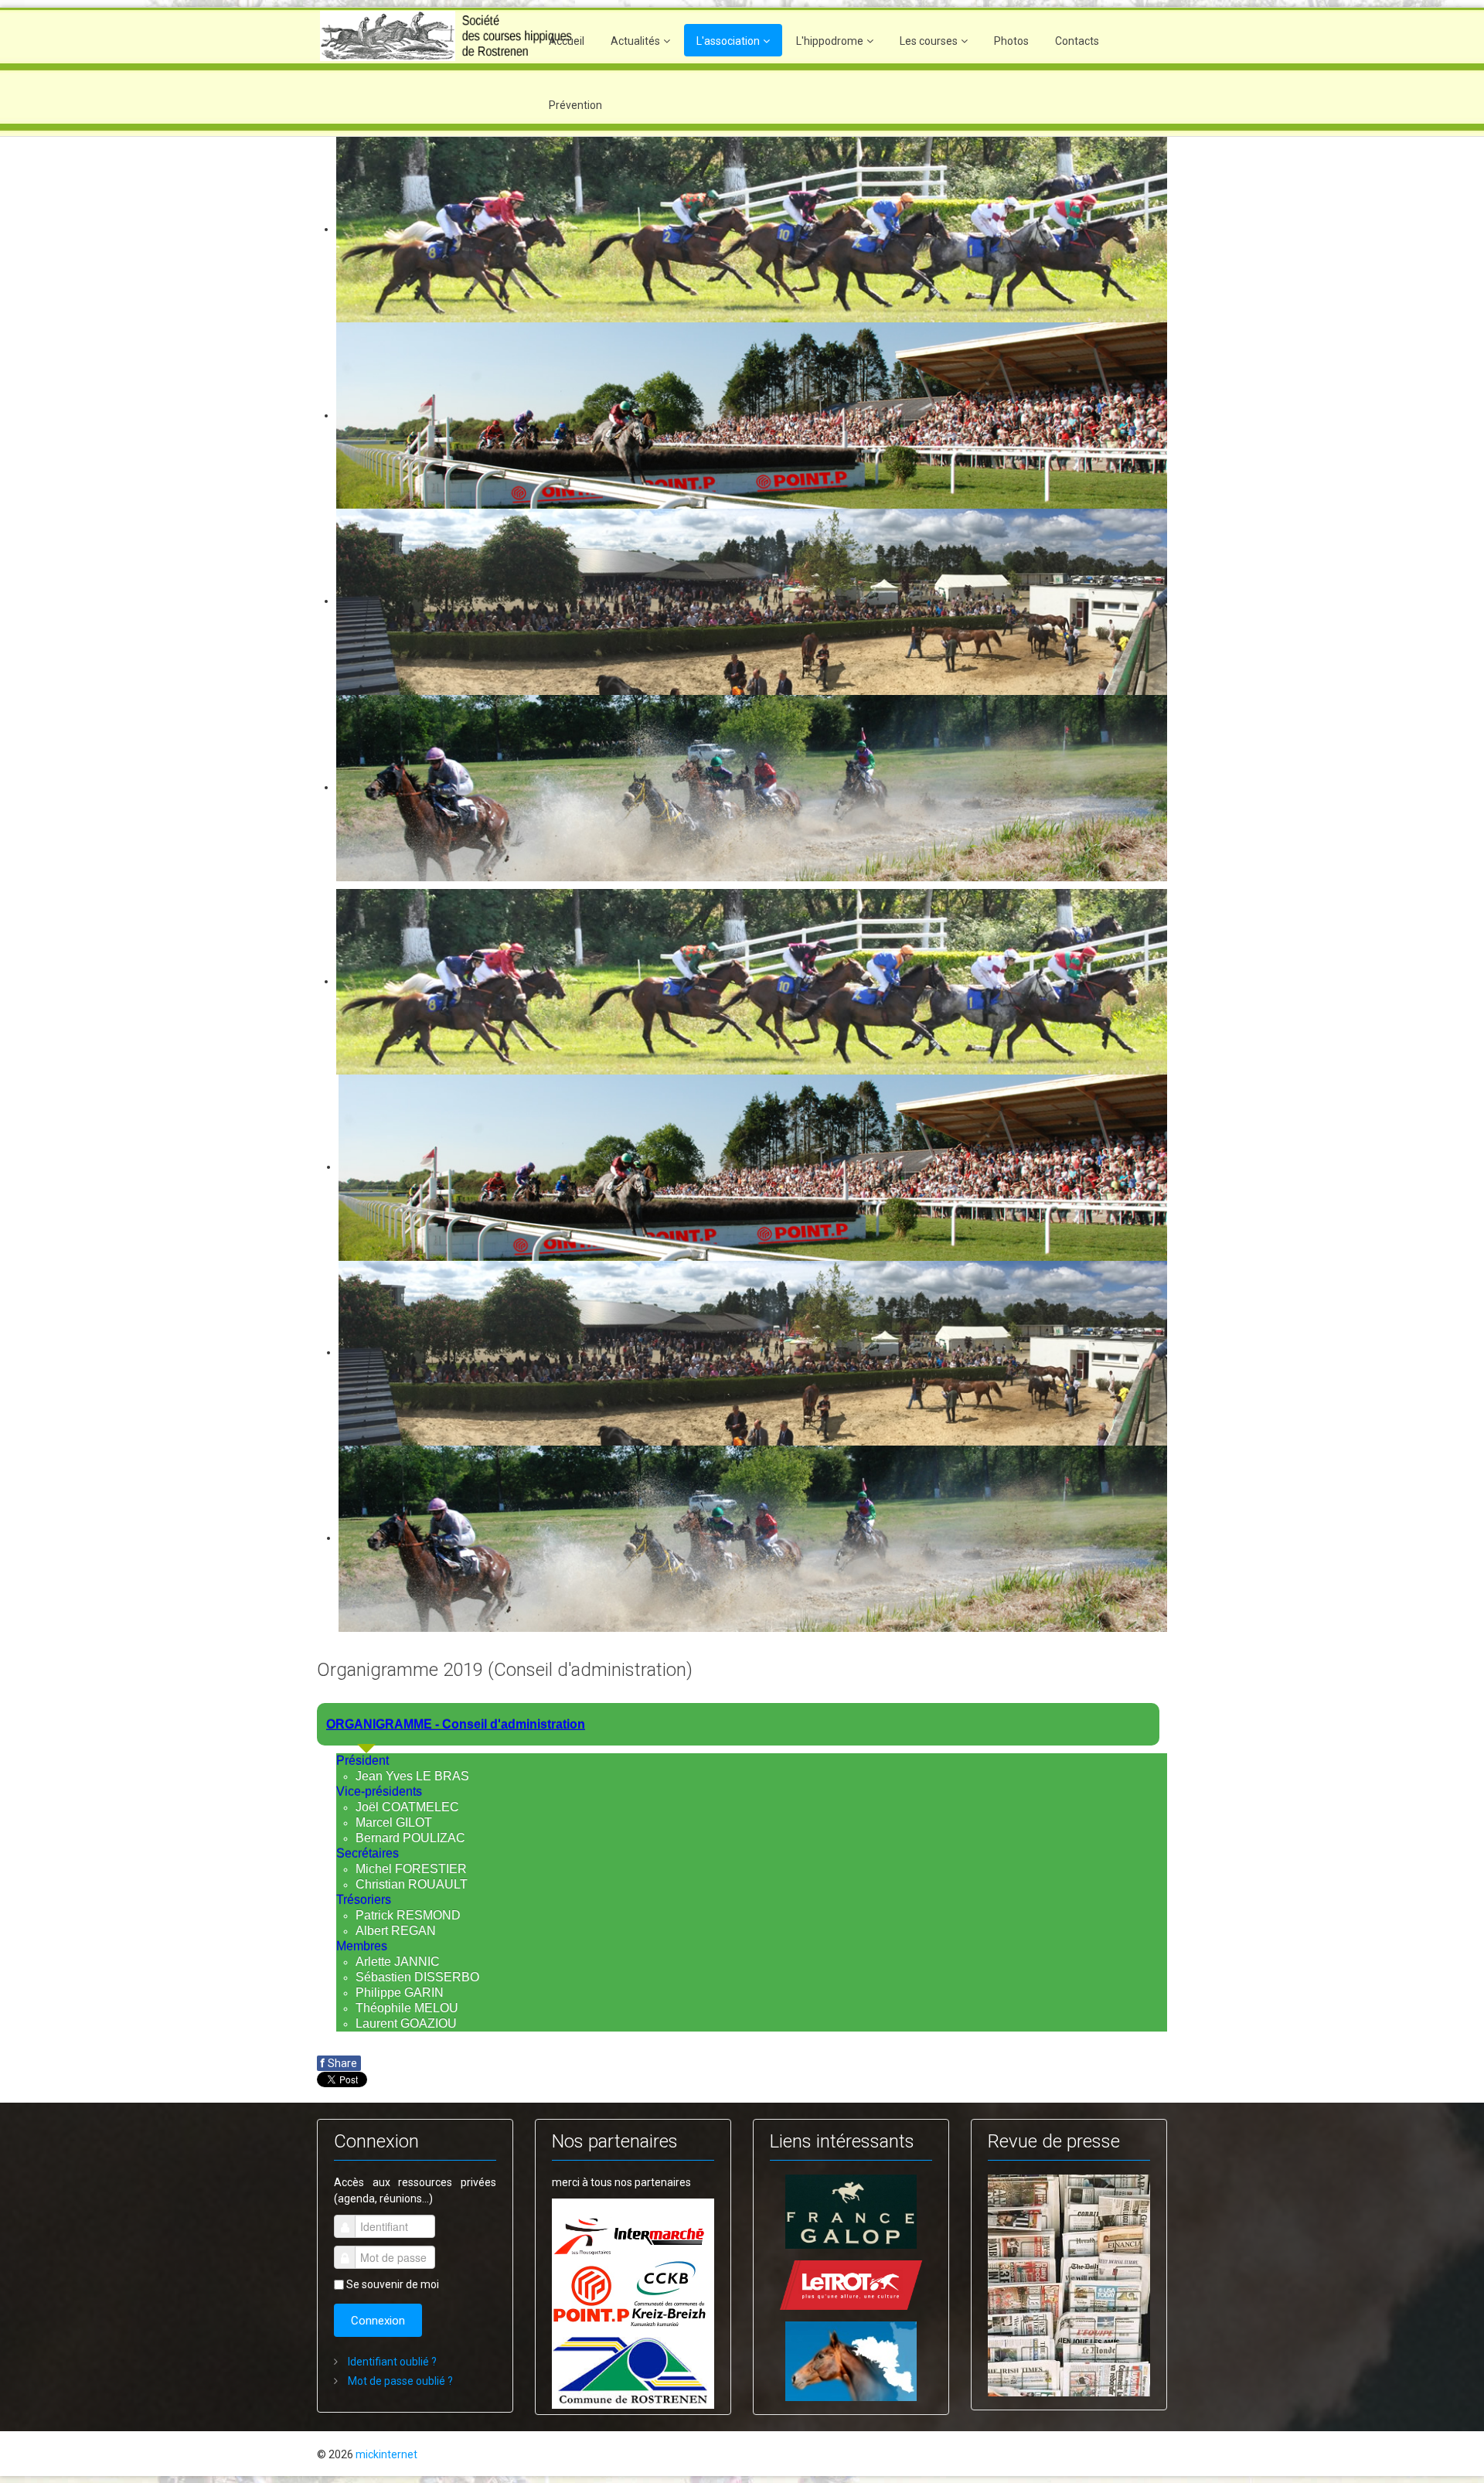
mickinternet (386, 2454)
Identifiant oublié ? (391, 2362)
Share (339, 2063)
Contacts (1077, 41)
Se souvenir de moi (393, 2284)
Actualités (635, 41)
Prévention (575, 105)
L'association (728, 41)
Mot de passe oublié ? (399, 2381)
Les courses (929, 41)
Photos (1011, 41)
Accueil (567, 41)
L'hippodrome (830, 41)
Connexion (378, 2321)
